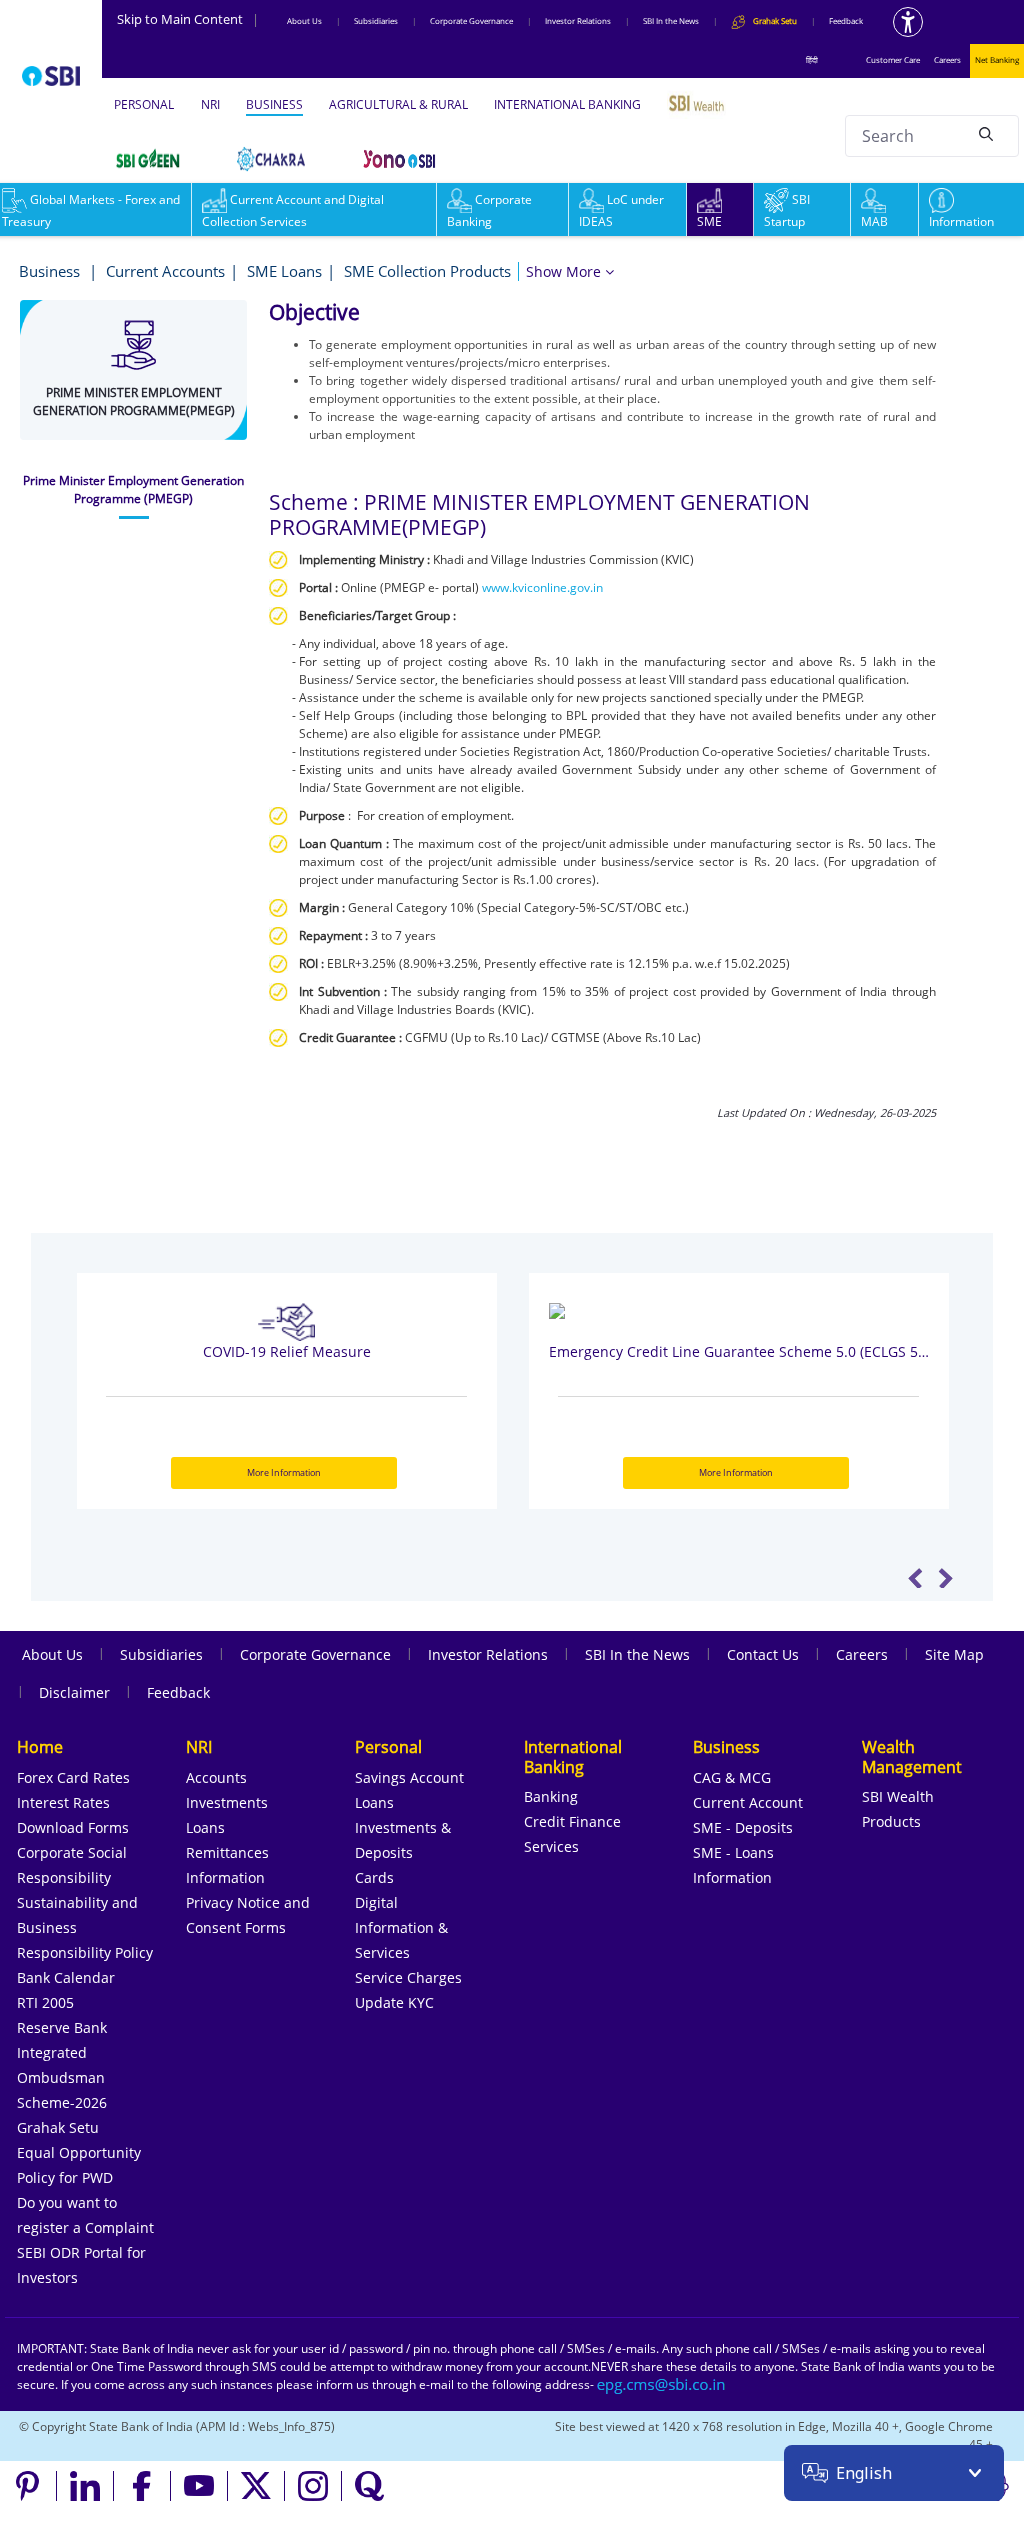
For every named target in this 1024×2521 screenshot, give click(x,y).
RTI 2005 (45, 2002)
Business (51, 271)
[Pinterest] (28, 2486)
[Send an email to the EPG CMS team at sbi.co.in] (662, 2384)
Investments (227, 1802)
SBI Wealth (898, 1796)
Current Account (748, 1802)
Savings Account (409, 1777)
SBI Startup (787, 210)
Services (551, 1846)
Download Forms (73, 1827)
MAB (874, 221)
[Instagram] (313, 2486)
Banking (551, 1796)
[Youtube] (199, 2486)
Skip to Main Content (188, 19)
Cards (374, 1877)
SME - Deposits (743, 1827)
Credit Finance (572, 1821)
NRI (210, 104)
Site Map (954, 1654)
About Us (304, 20)
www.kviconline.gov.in (542, 587)
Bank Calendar (66, 1977)
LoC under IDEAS (621, 210)
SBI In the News (671, 20)
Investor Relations (578, 20)
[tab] (133, 490)
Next (945, 1578)
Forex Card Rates (73, 1777)
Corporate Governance (471, 20)
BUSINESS (274, 104)
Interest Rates (63, 1802)
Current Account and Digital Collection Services (293, 210)
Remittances (227, 1852)
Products (891, 1821)
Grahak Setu (58, 2127)
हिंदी (812, 59)
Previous (915, 1578)
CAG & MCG (732, 1777)
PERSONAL (144, 104)
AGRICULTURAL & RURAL (398, 104)
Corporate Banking (489, 210)
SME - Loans (733, 1852)
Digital (376, 1902)
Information (961, 221)
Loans (205, 1827)
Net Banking (997, 59)
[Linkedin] (85, 2486)
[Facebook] (142, 2486)
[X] (256, 2486)
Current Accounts (165, 271)
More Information (284, 1472)
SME (709, 221)
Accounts (216, 1777)
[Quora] (370, 2486)
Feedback (846, 20)
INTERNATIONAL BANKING (567, 104)
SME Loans (284, 271)
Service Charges (408, 1977)
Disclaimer (74, 1692)
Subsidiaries (376, 20)
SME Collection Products (427, 271)
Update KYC (394, 2002)
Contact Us (763, 1654)
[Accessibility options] (908, 22)
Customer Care (893, 59)
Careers (947, 59)
